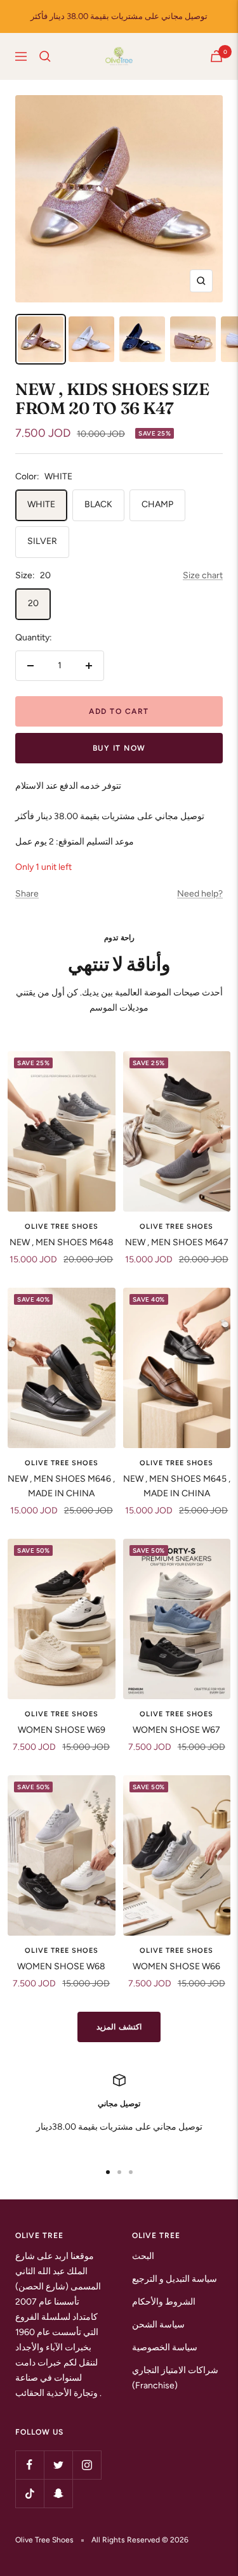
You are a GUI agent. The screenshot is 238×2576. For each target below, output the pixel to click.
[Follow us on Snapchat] (58, 2493)
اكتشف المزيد (119, 2027)
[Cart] (216, 56)
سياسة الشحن (158, 2325)
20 (33, 603)
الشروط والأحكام (164, 2302)
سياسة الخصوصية (165, 2347)
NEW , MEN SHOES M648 (62, 1242)
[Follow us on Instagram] (87, 2465)
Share (27, 894)
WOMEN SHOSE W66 (176, 1966)
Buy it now (119, 748)
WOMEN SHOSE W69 (62, 1730)
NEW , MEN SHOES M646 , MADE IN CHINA (61, 1486)
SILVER (42, 541)
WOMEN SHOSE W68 (61, 1966)
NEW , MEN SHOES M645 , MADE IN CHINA (177, 1486)
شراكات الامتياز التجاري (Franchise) (175, 2378)
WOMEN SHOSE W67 (176, 1730)
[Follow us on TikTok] (30, 2493)
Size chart (203, 575)
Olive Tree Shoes (62, 1227)
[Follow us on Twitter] (58, 2465)
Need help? (200, 894)
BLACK (98, 504)
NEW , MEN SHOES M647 (177, 1242)
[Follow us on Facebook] (30, 2465)
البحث (143, 2256)
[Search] (45, 56)
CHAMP (157, 504)
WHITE (41, 504)
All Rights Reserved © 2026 (140, 2540)
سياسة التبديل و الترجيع (175, 2279)
